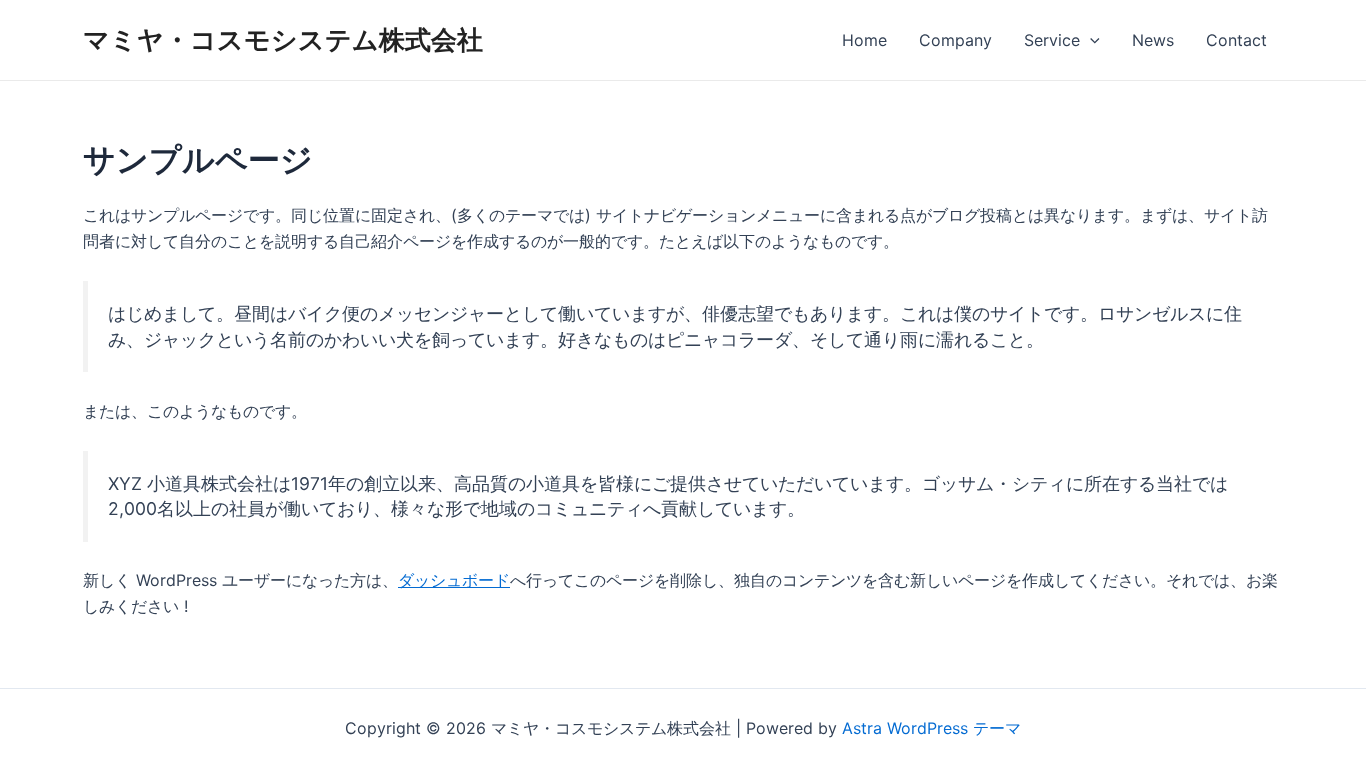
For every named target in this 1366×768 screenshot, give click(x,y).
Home (864, 40)
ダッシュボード (454, 580)
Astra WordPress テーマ (931, 728)
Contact (1236, 40)
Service (1052, 40)
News (1153, 40)
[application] (1090, 40)
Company (955, 40)
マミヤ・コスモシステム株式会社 (283, 39)
